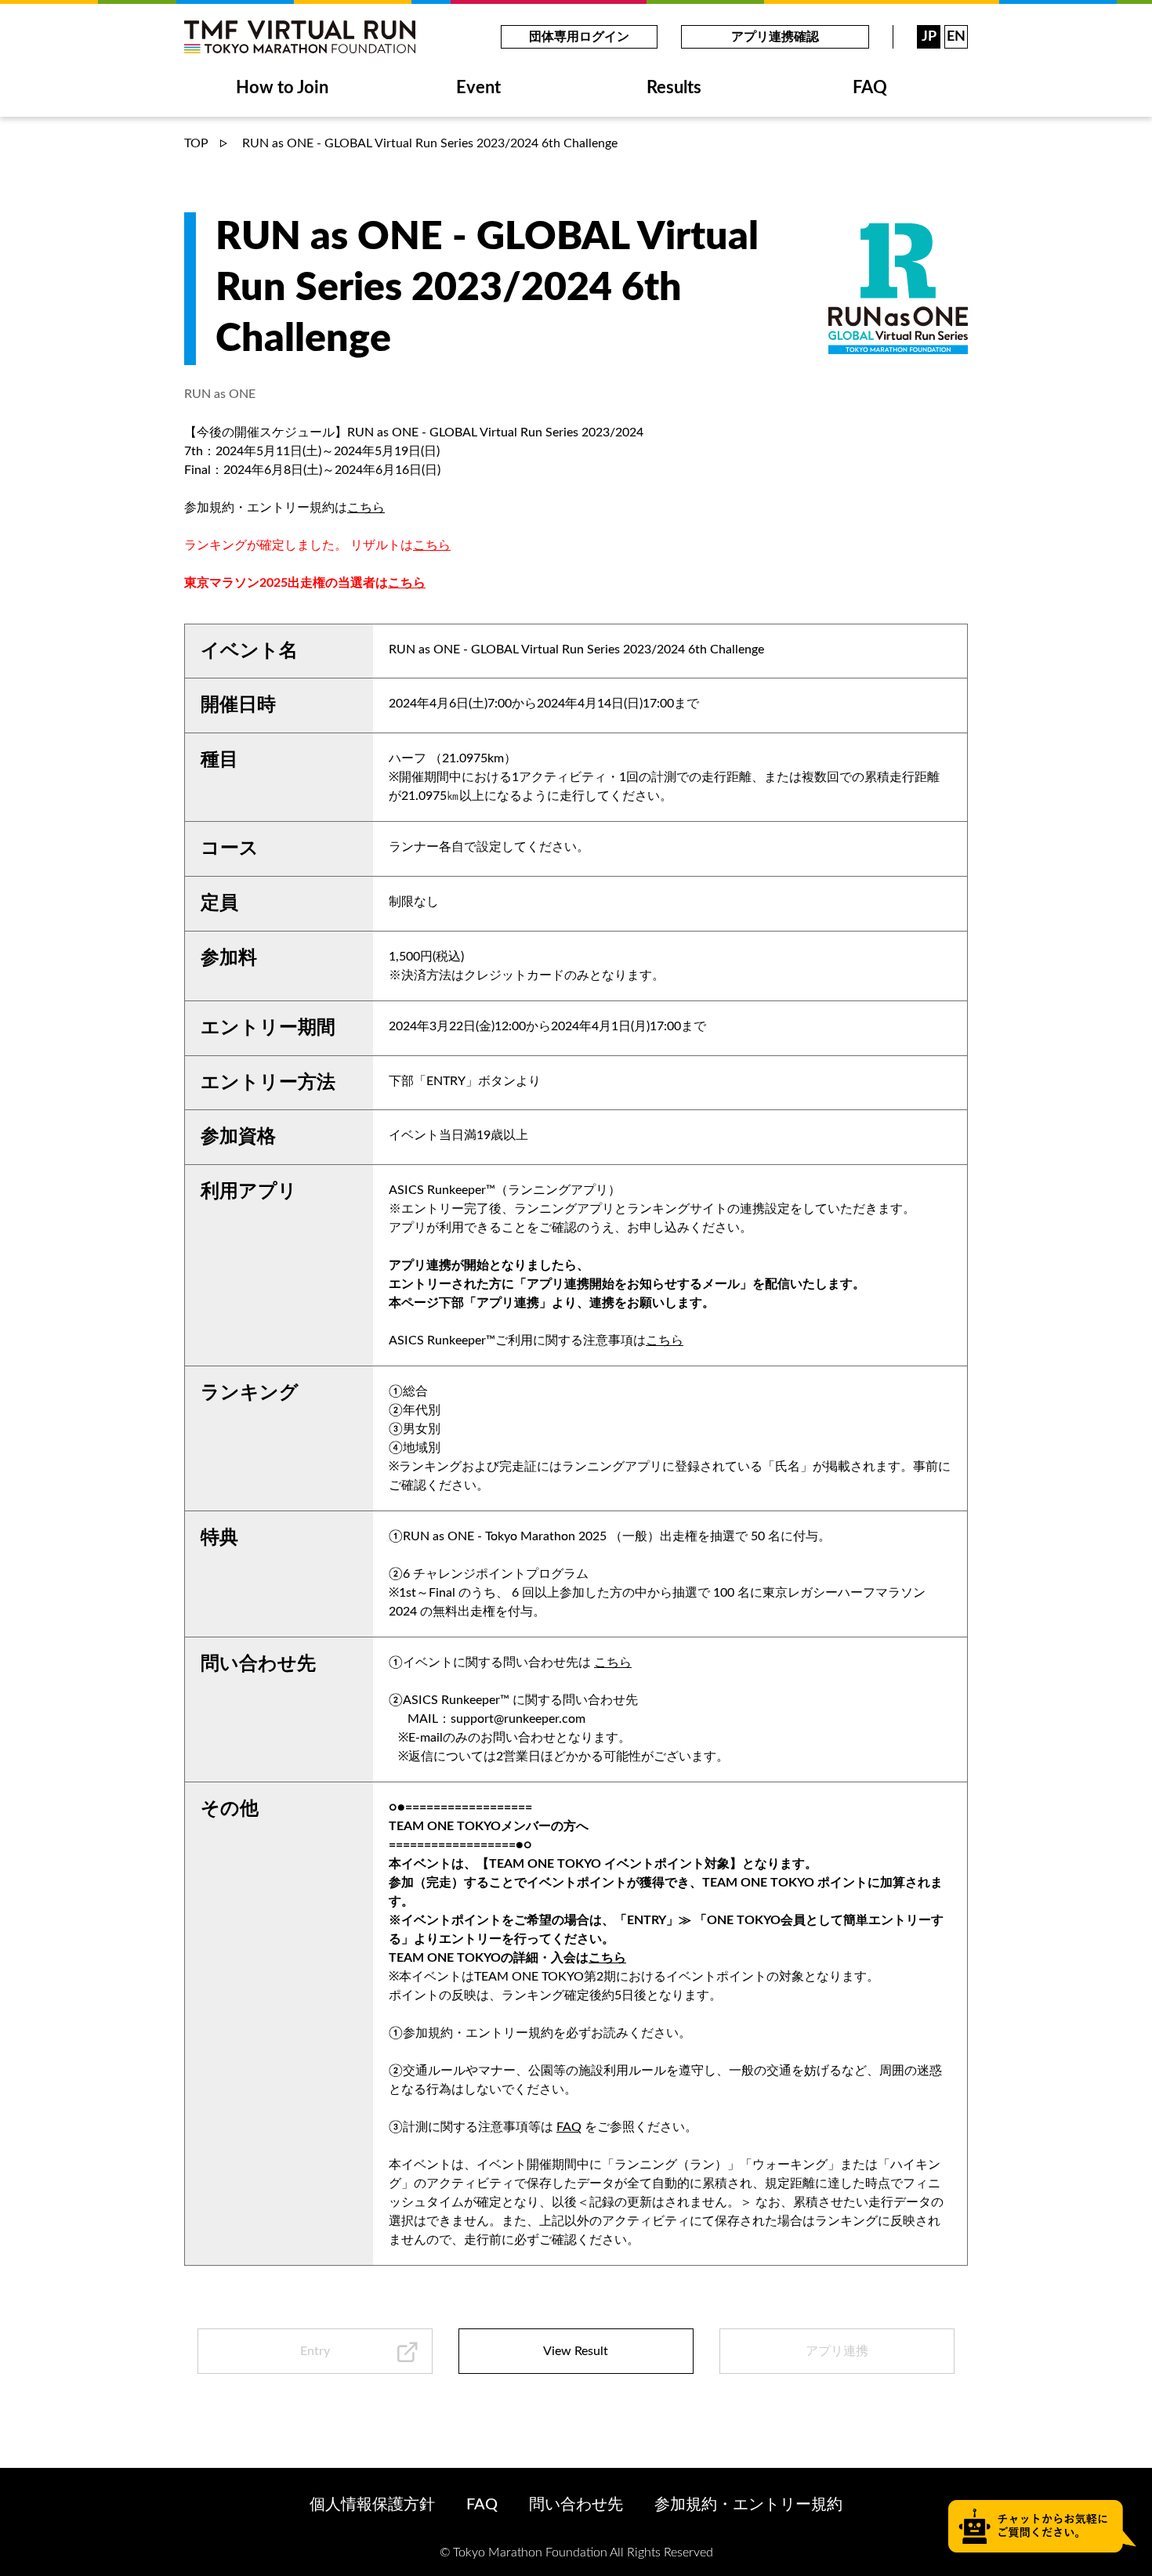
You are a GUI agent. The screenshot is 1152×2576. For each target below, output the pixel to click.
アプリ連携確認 (775, 37)
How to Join (282, 88)
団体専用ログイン (579, 37)
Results (674, 88)
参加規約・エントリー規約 (748, 2505)
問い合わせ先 (576, 2505)
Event (478, 88)
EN (956, 37)
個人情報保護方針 (372, 2505)
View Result (576, 2351)
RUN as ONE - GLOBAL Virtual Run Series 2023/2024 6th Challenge (428, 143)
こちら (366, 508)
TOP (196, 143)
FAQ (870, 88)
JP (929, 37)
